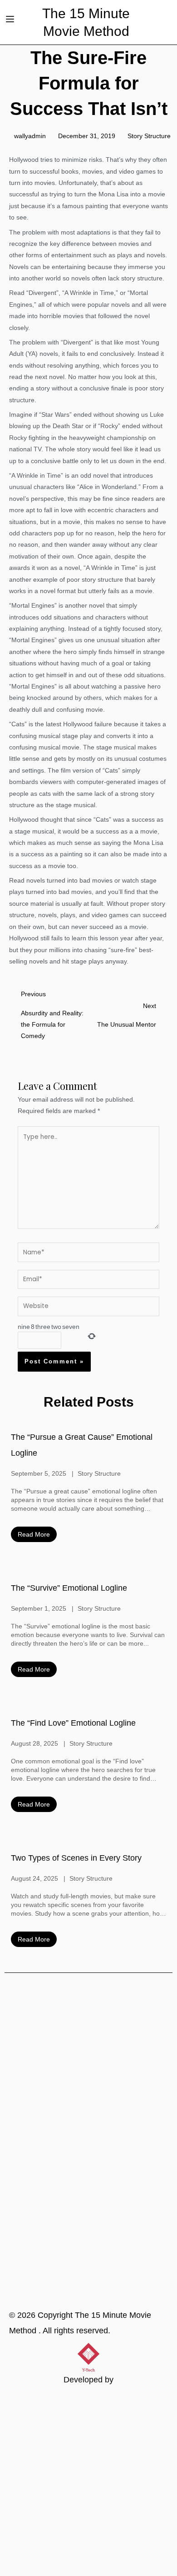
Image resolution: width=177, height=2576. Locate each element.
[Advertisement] (88, 2483)
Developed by (88, 2380)
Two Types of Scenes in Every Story (76, 1858)
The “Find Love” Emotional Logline (73, 1723)
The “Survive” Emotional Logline (69, 1588)
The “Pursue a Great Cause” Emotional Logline (82, 1445)
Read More (34, 1534)
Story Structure (149, 136)
